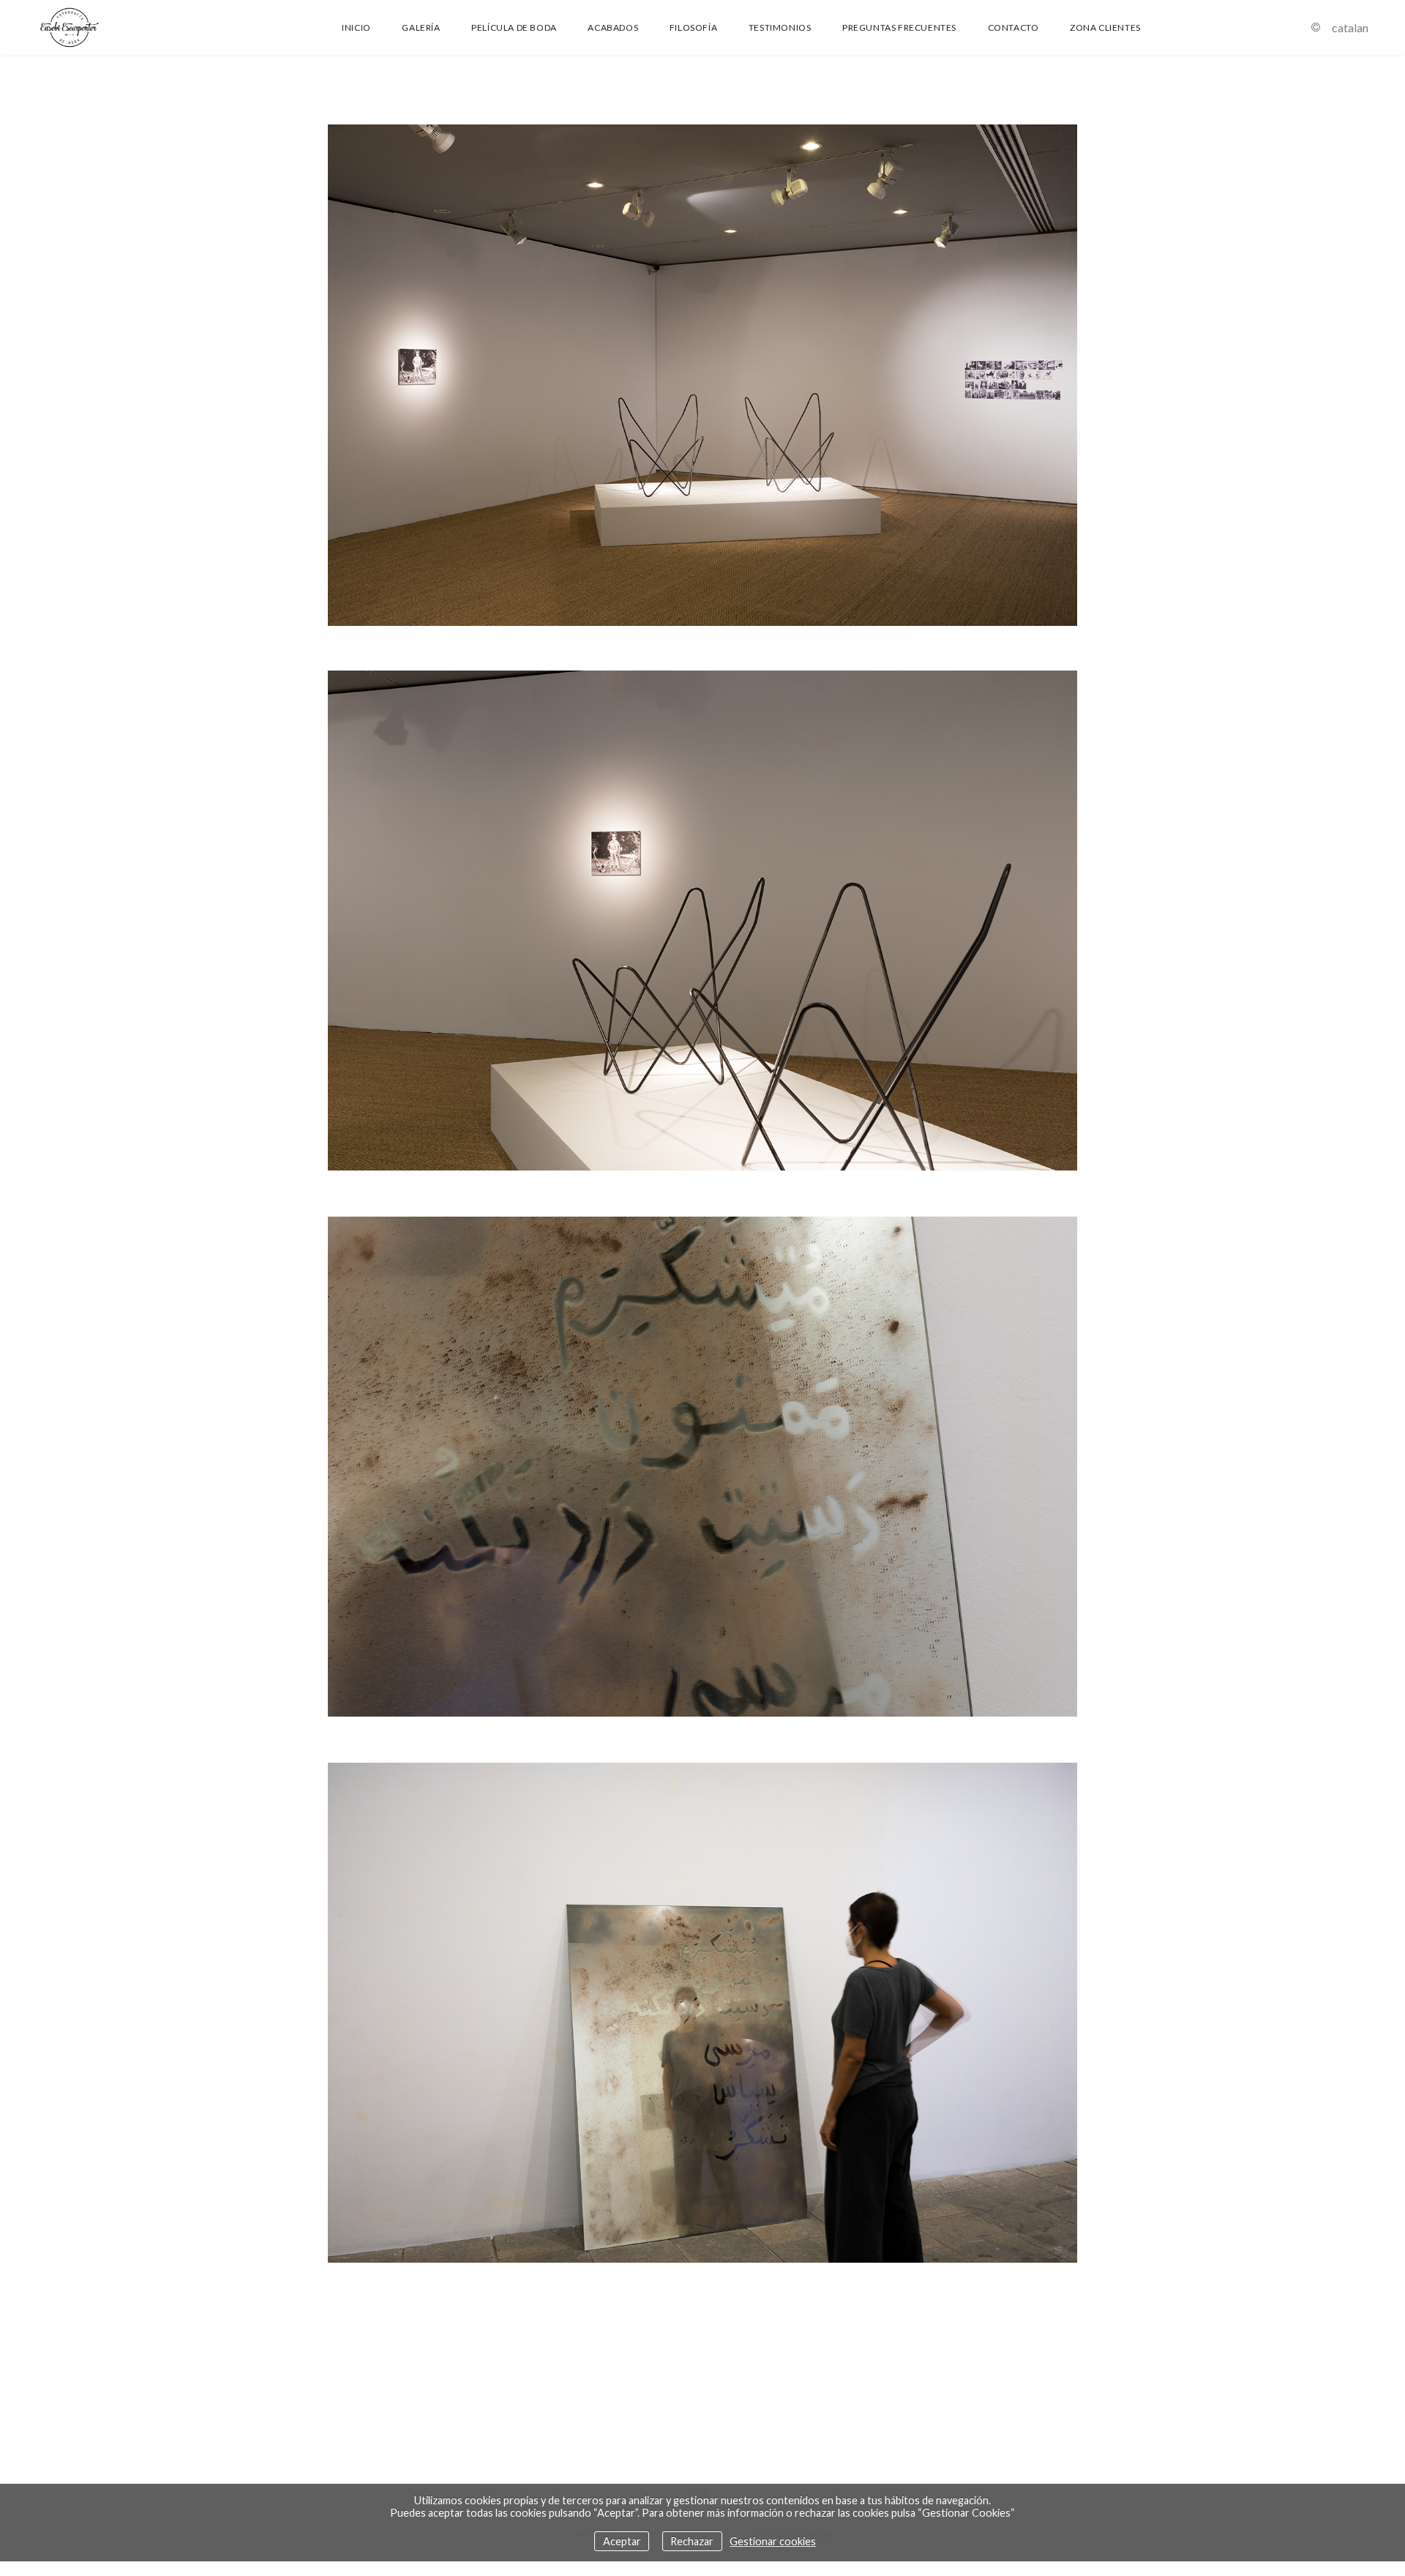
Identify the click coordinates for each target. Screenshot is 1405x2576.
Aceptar (622, 2541)
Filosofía (693, 27)
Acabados (613, 27)
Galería (421, 27)
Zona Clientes (1105, 27)
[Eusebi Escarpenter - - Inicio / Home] (113, 27)
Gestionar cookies (773, 2541)
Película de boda (514, 27)
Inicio (356, 27)
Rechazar (692, 2541)
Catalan (1350, 27)
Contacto (1014, 27)
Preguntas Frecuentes (899, 27)
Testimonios (780, 27)
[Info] (1316, 27)
